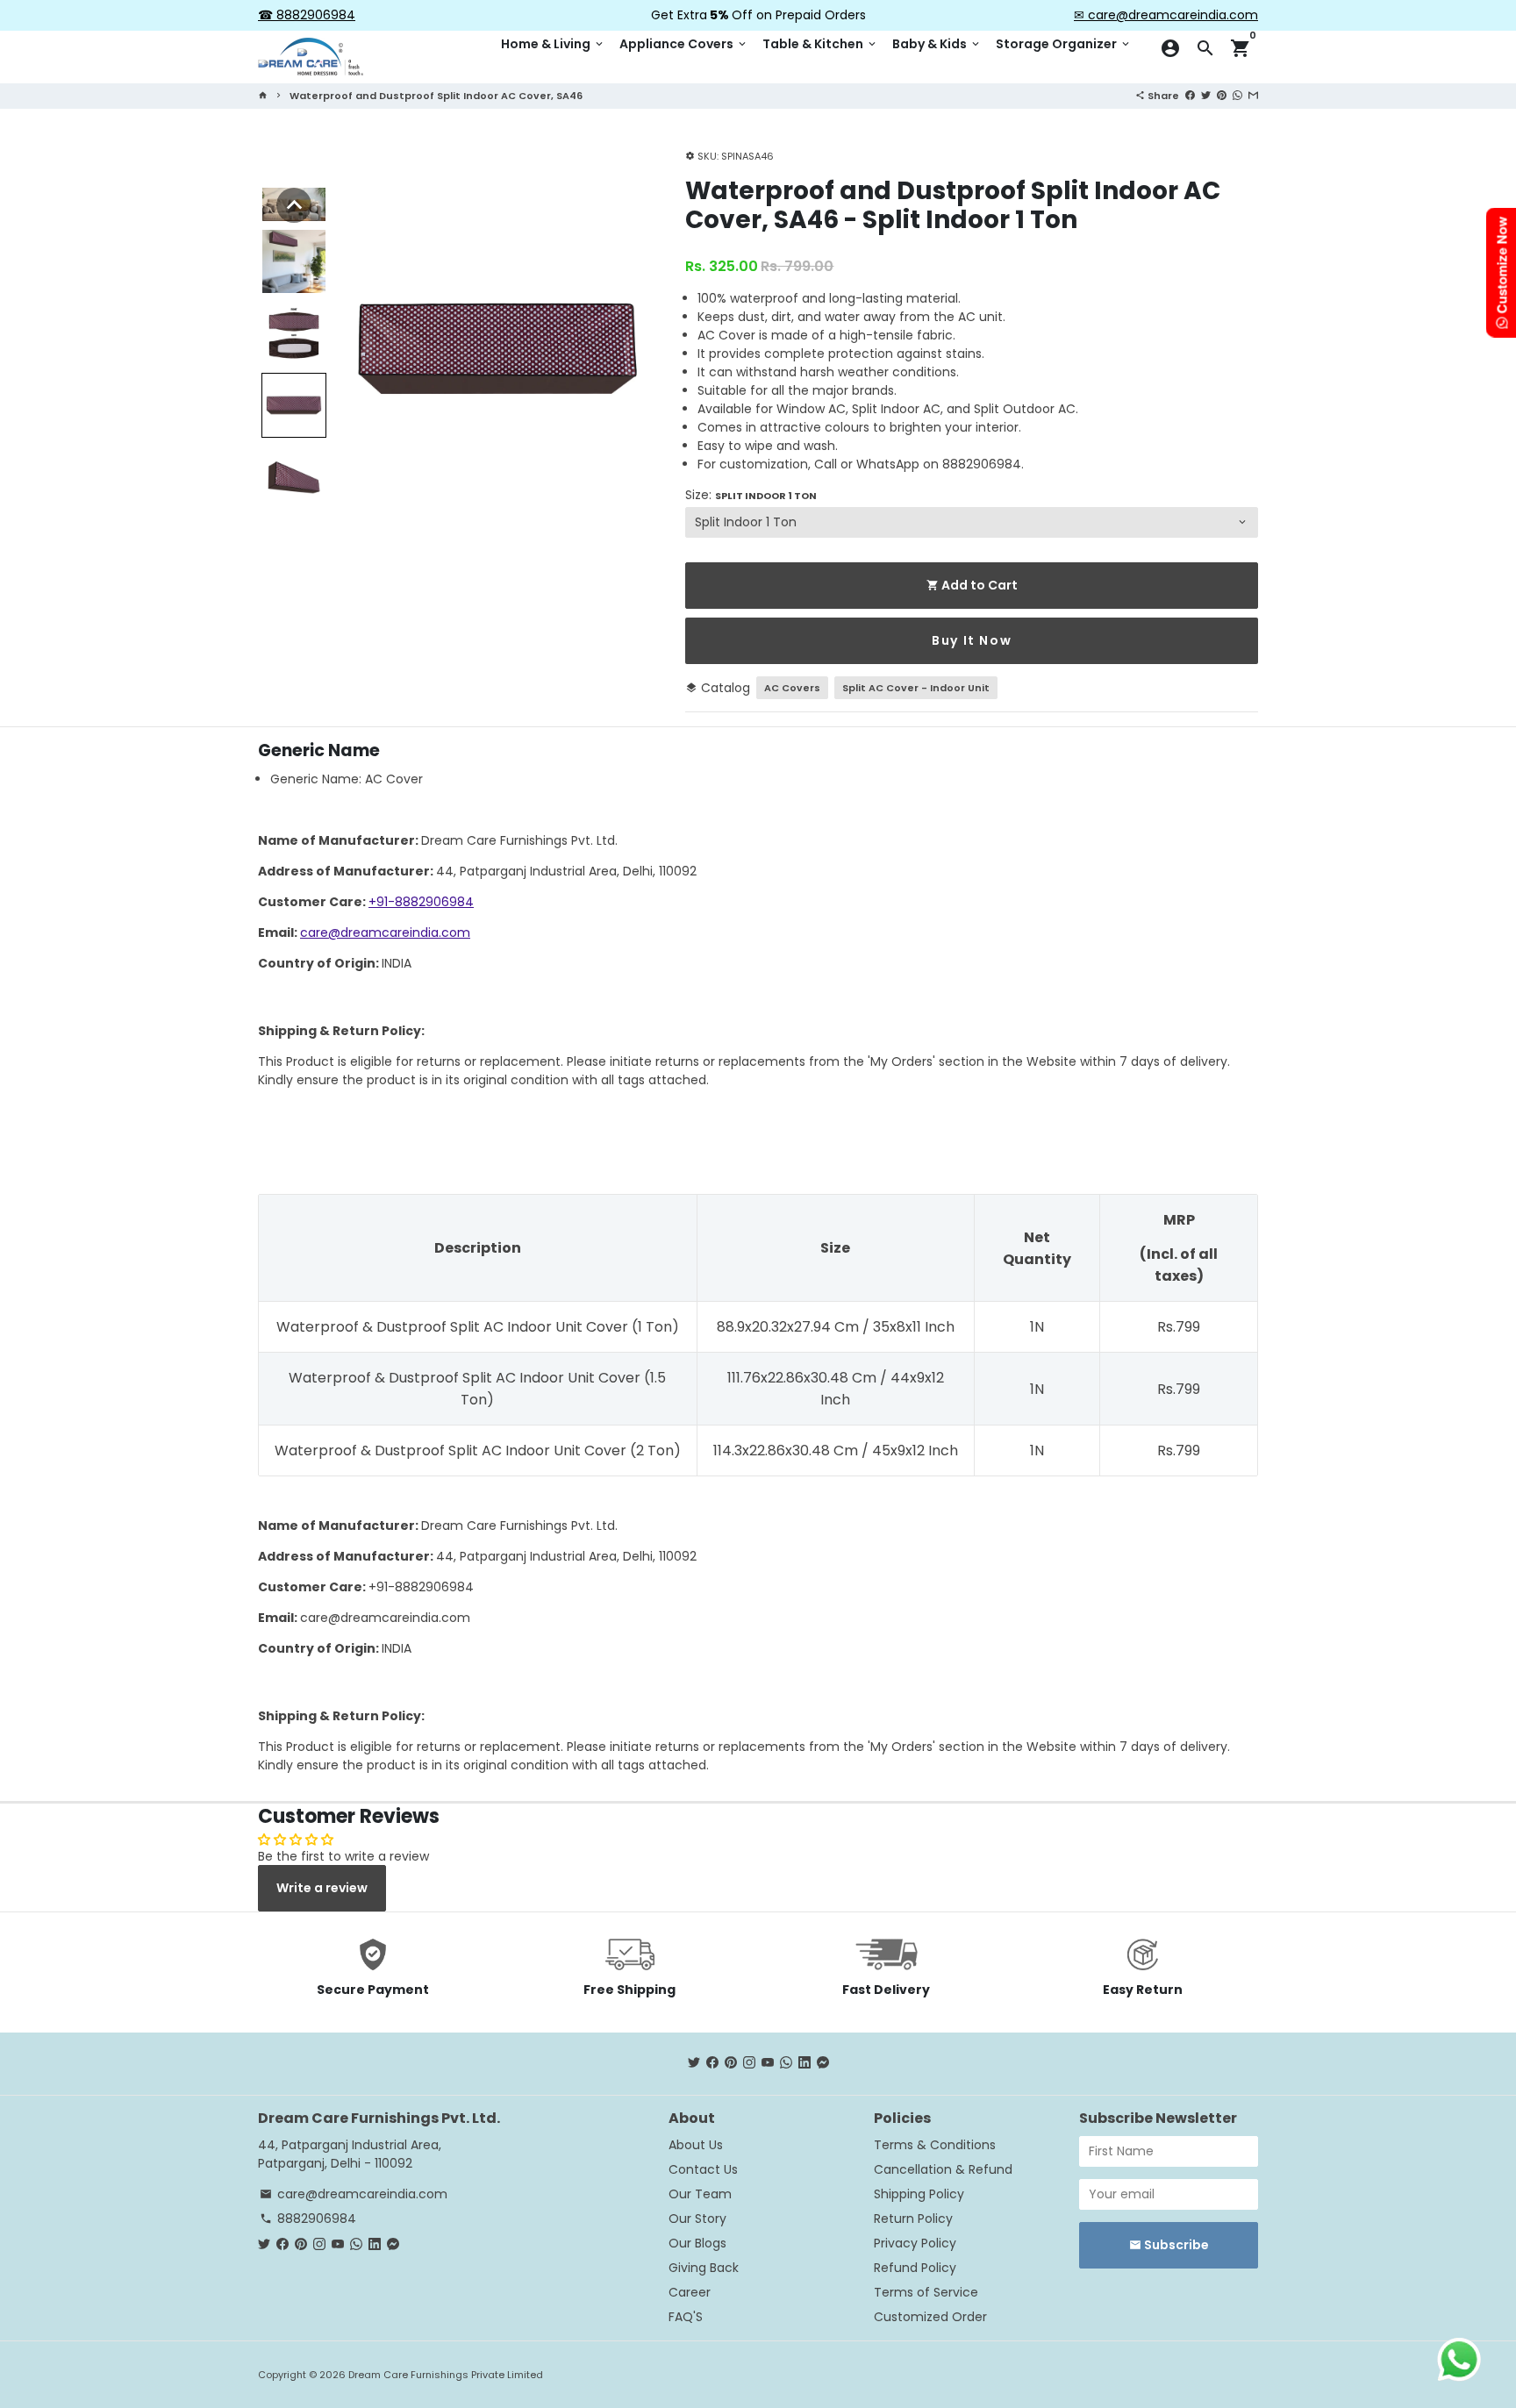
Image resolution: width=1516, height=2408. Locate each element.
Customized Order (930, 2317)
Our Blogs (697, 2243)
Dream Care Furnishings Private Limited (446, 2375)
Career (690, 2292)
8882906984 (308, 2219)
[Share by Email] (1253, 95)
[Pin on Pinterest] (1222, 95)
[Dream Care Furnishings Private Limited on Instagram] (749, 2063)
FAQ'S (686, 2317)
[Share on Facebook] (1190, 95)
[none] (294, 205)
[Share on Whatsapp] (1237, 95)
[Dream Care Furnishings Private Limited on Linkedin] (804, 2063)
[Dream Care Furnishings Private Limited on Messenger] (823, 2063)
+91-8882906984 (421, 902)
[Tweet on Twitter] (1206, 95)
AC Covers (792, 688)
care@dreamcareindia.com (385, 932)
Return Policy (913, 2219)
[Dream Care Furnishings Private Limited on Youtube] (768, 2063)
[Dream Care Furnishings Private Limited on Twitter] (694, 2063)
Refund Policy (915, 2268)
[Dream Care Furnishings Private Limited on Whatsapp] (786, 2063)
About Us (696, 2145)
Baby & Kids (937, 44)
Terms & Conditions (935, 2145)
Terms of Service (926, 2292)
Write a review (322, 1888)
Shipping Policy (919, 2194)
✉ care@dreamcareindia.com (1166, 15)
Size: (751, 495)
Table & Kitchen (820, 44)
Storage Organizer (1064, 44)
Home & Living (553, 44)
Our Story (697, 2219)
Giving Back (704, 2268)
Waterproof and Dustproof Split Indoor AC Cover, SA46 (436, 96)
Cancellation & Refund (943, 2169)
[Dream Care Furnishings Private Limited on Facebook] (712, 2063)
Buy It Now (972, 640)
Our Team (700, 2194)
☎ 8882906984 (307, 15)
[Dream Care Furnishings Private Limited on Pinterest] (731, 2063)
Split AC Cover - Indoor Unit (916, 688)
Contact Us (703, 2169)
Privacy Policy (915, 2243)
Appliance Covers (684, 44)
